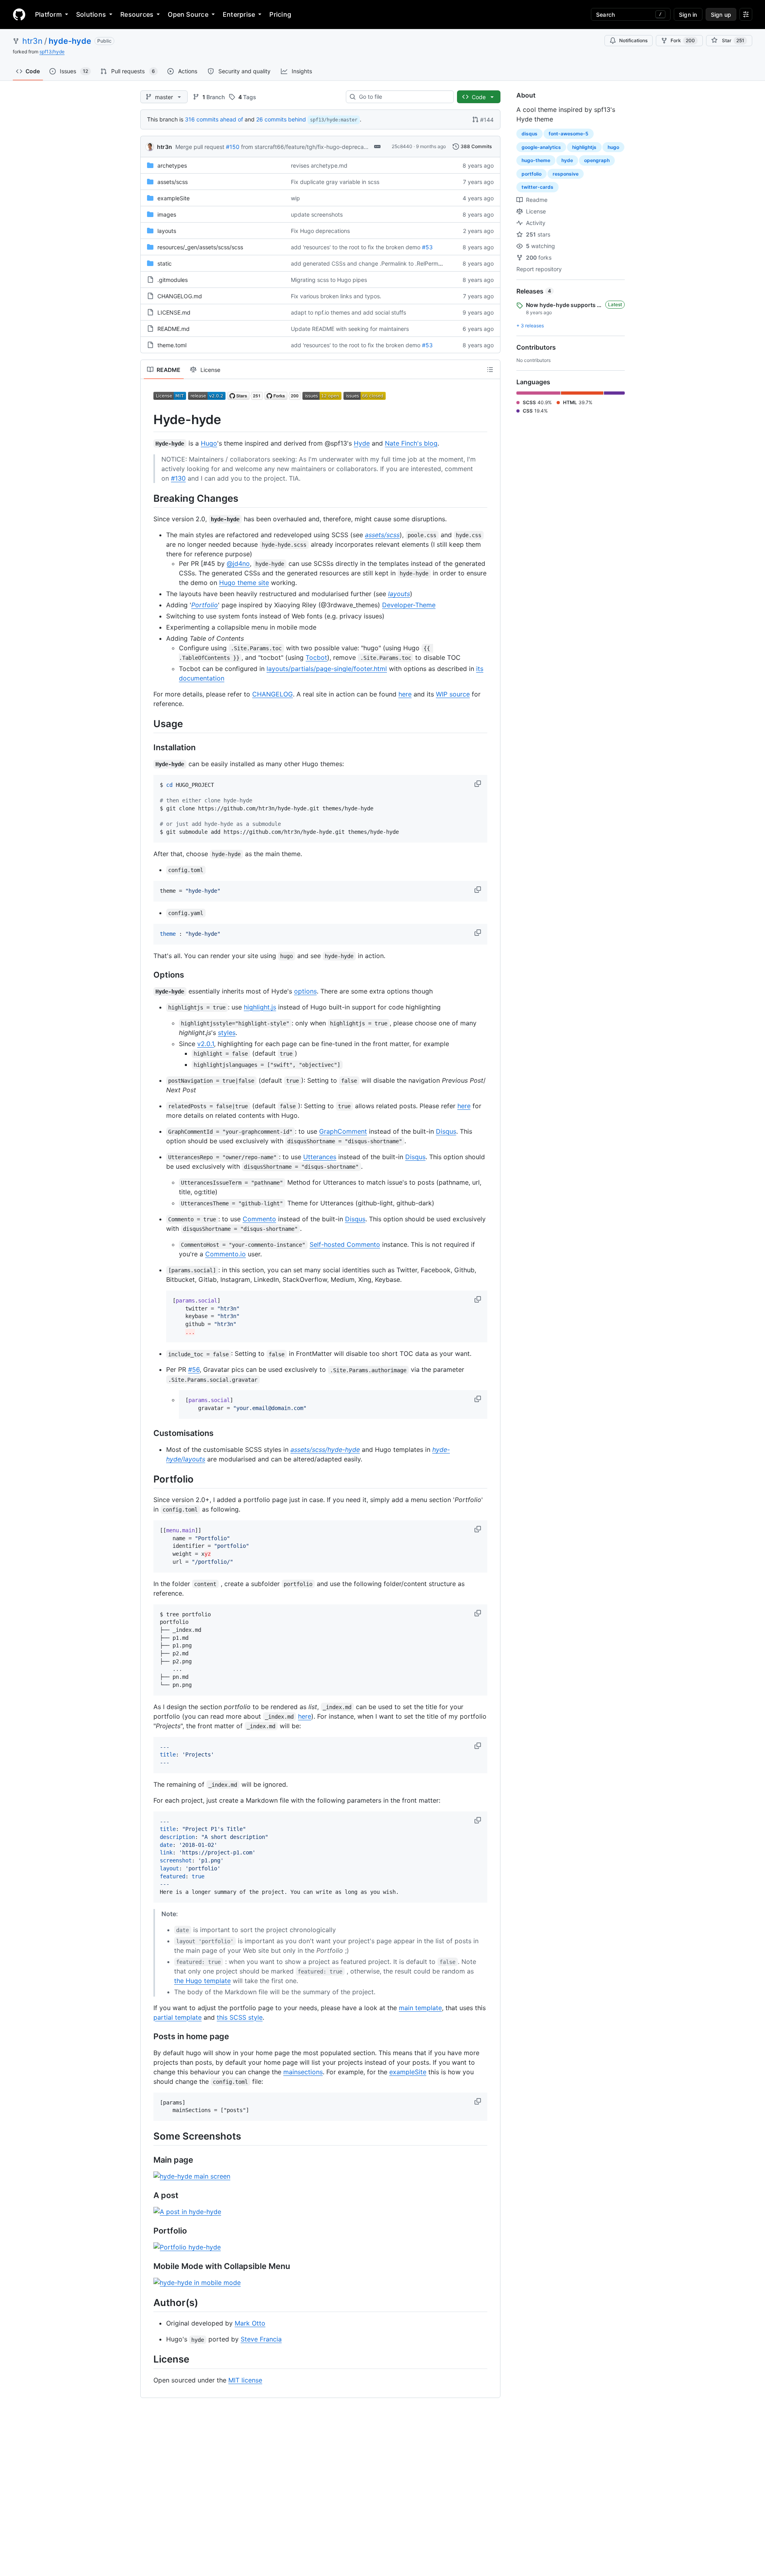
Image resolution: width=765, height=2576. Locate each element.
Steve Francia (261, 2339)
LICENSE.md (174, 312)
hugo (613, 147)
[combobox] (403, 97)
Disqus (446, 1131)
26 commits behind (281, 119)
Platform (48, 14)
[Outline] (490, 370)
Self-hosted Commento (345, 1244)
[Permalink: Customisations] (148, 1433)
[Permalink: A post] (148, 2196)
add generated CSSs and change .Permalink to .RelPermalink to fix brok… (387, 263)
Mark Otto (250, 2323)
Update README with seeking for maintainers (350, 329)
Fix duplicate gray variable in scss (335, 182)
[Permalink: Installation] (148, 747)
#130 (178, 478)
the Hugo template (202, 1981)
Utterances (320, 1157)
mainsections (303, 2072)
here (405, 694)
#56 (194, 1369)
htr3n (32, 41)
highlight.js (260, 1007)
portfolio (532, 174)
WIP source (453, 694)
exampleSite (174, 198)
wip (295, 198)
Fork (683, 40)
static (165, 263)
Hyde (362, 443)
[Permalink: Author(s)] (148, 2303)
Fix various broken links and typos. (336, 296)
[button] (479, 784)
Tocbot (316, 657)
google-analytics (541, 147)
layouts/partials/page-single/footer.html (327, 669)
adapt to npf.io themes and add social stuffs (348, 312)
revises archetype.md (319, 165)
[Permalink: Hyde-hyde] (148, 420)
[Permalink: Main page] (148, 2160)
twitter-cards (537, 187)
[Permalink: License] (148, 2359)
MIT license (245, 2380)
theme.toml (172, 345)
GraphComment (343, 1131)
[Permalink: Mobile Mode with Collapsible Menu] (148, 2267)
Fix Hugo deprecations (320, 231)
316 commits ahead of (214, 119)
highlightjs (584, 147)
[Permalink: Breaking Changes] (148, 498)
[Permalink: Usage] (148, 724)
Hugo (209, 443)
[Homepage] (19, 14)
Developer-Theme (409, 605)
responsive (566, 174)
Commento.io (226, 1254)
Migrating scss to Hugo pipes (329, 280)
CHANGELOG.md (180, 296)
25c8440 (402, 146)
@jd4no (238, 563)
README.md (174, 329)
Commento (259, 1219)
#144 (487, 120)
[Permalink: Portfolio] (148, 1479)
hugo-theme (536, 160)
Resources (137, 14)
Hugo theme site (244, 583)
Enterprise (239, 14)
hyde (567, 160)
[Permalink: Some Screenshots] (148, 2136)
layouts (167, 231)
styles (227, 1033)
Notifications (633, 40)
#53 (427, 247)
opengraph (597, 160)
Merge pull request (200, 147)
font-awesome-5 (569, 134)
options (305, 991)
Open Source (188, 14)
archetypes (172, 165)
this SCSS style (240, 2017)
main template (420, 2008)
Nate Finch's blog (411, 443)
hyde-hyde (70, 41)
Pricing (280, 14)
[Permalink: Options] (148, 975)
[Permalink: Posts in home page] (148, 2036)
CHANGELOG (273, 694)
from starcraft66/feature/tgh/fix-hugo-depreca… (305, 147)
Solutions (91, 14)
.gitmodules (173, 280)
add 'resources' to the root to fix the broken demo (356, 247)
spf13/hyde (52, 52)
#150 (233, 147)
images (167, 214)
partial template (178, 2017)
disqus (530, 134)
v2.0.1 (206, 1044)
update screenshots (317, 214)
